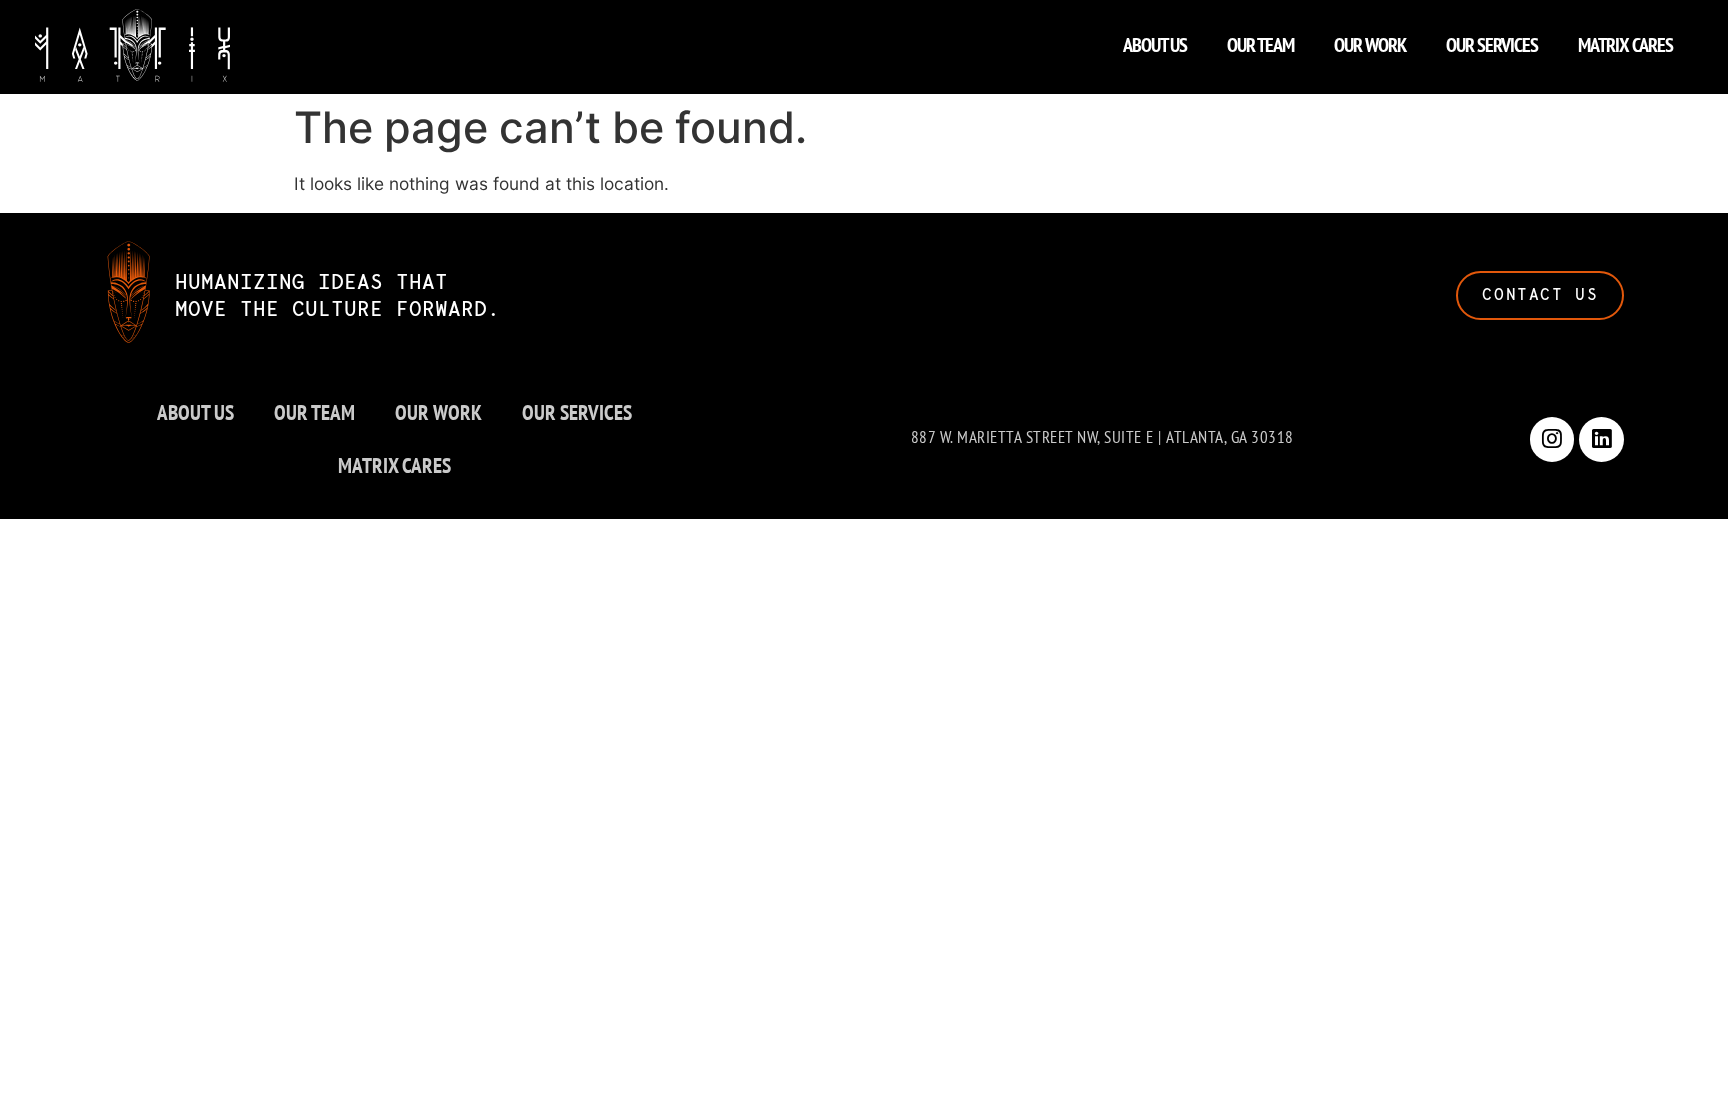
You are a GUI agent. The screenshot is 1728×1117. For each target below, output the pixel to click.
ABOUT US (1155, 45)
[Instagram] (1552, 439)
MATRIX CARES (1625, 45)
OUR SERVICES (1492, 45)
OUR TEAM (1260, 45)
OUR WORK (1370, 45)
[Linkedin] (1601, 439)
